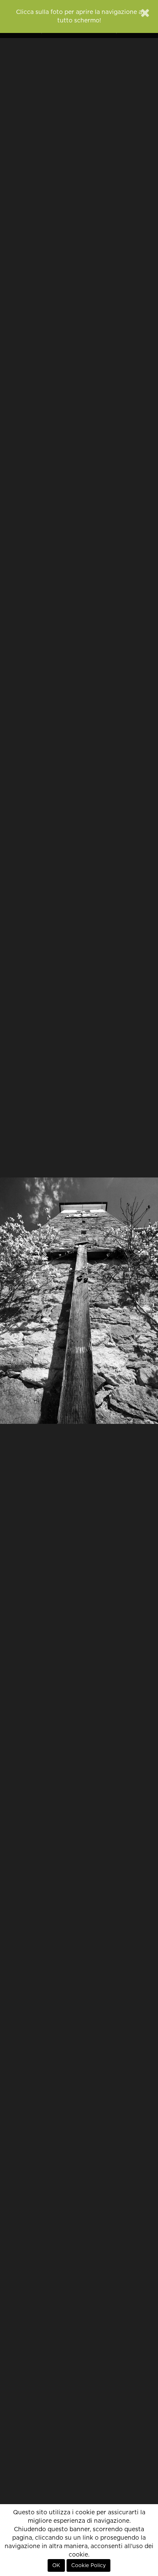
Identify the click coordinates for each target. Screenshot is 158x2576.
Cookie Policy (88, 2565)
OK (56, 2565)
